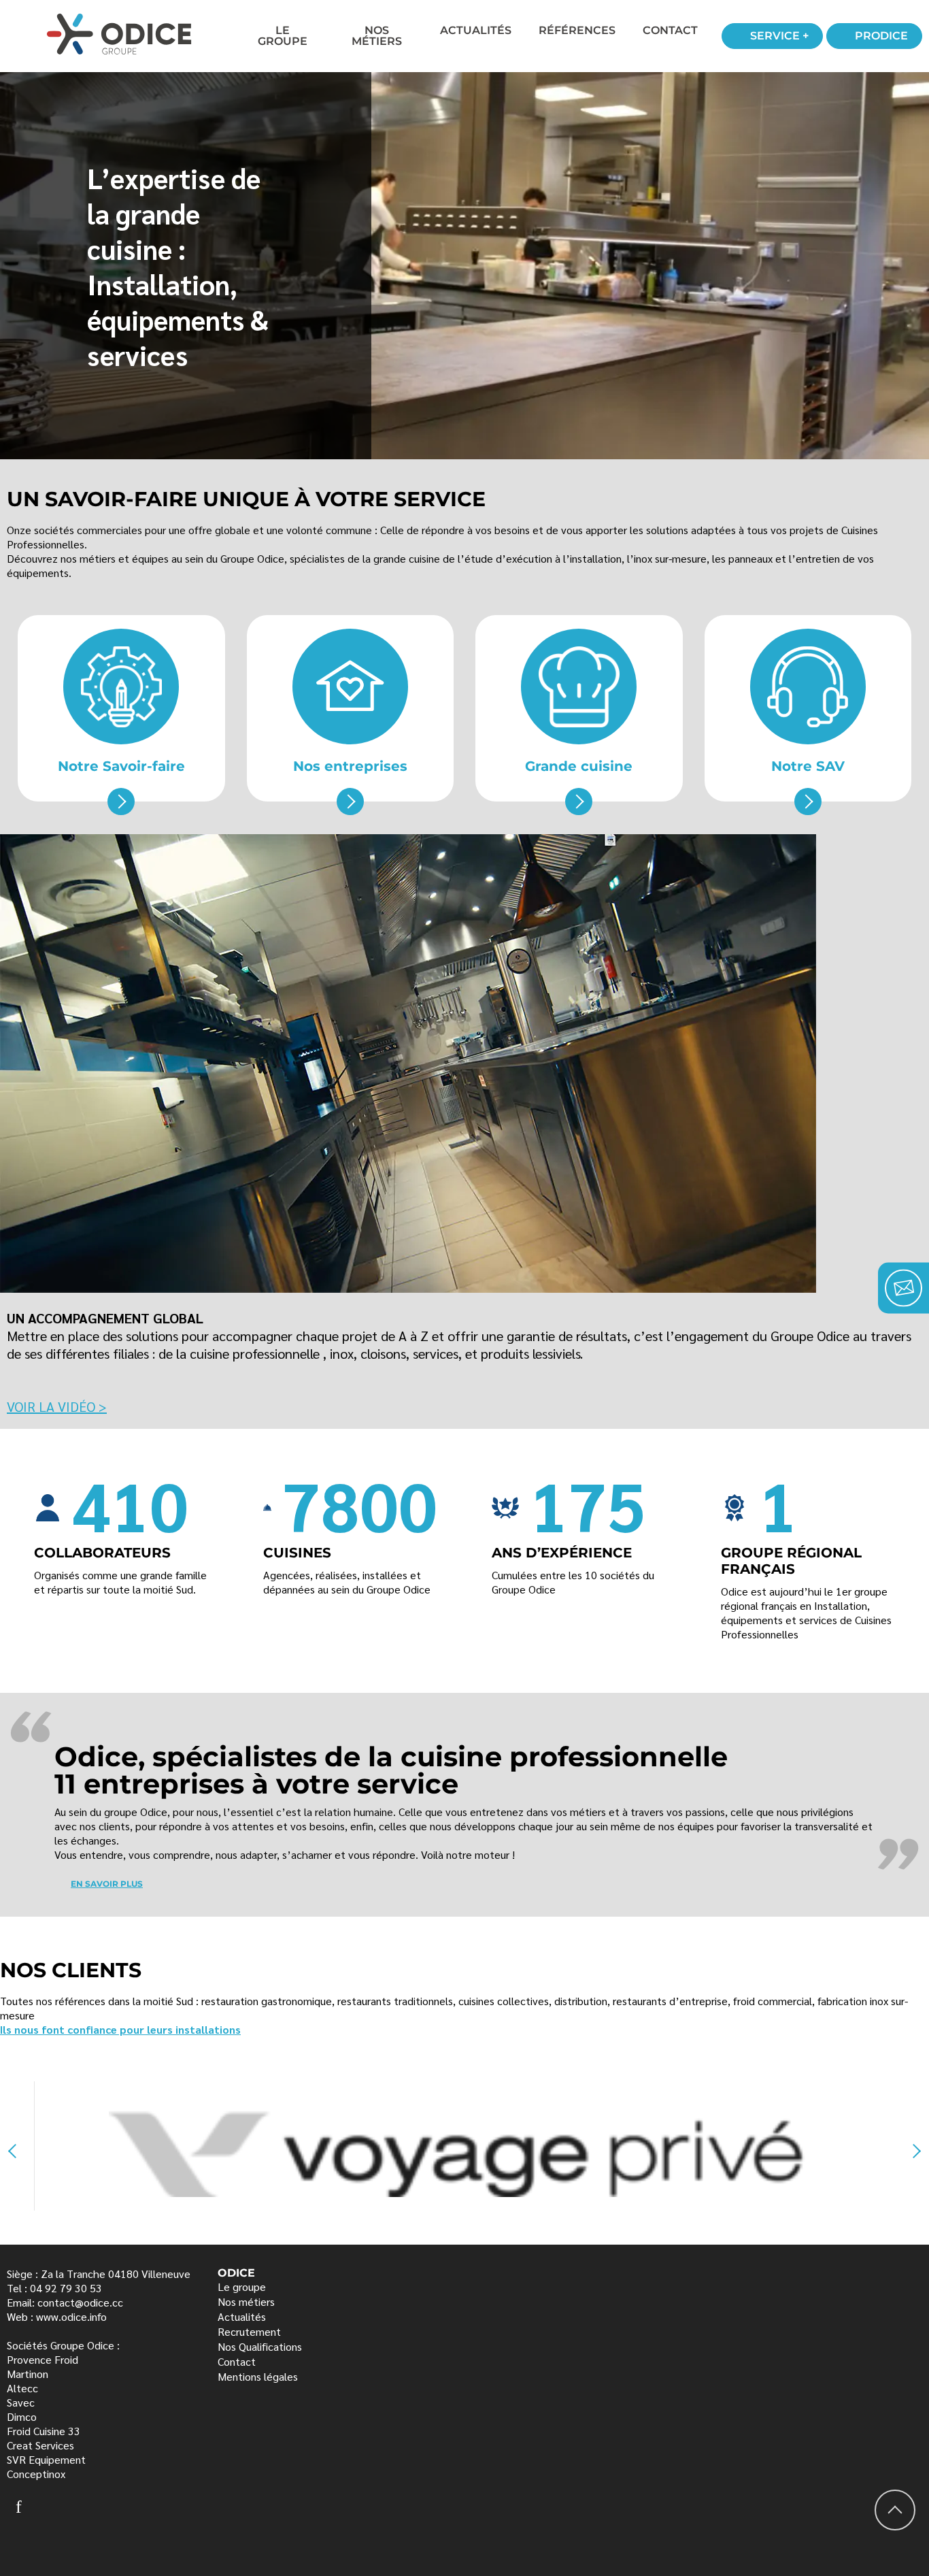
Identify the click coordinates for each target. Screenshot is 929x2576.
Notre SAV (808, 766)
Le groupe (242, 2286)
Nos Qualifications (260, 2346)
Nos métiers (377, 36)
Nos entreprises (350, 766)
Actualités (476, 30)
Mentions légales (258, 2376)
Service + (779, 36)
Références (577, 30)
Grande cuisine (579, 766)
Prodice (881, 36)
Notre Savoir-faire (121, 766)
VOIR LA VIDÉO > (57, 1406)
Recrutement (249, 2331)
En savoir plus (107, 1884)
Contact (670, 30)
